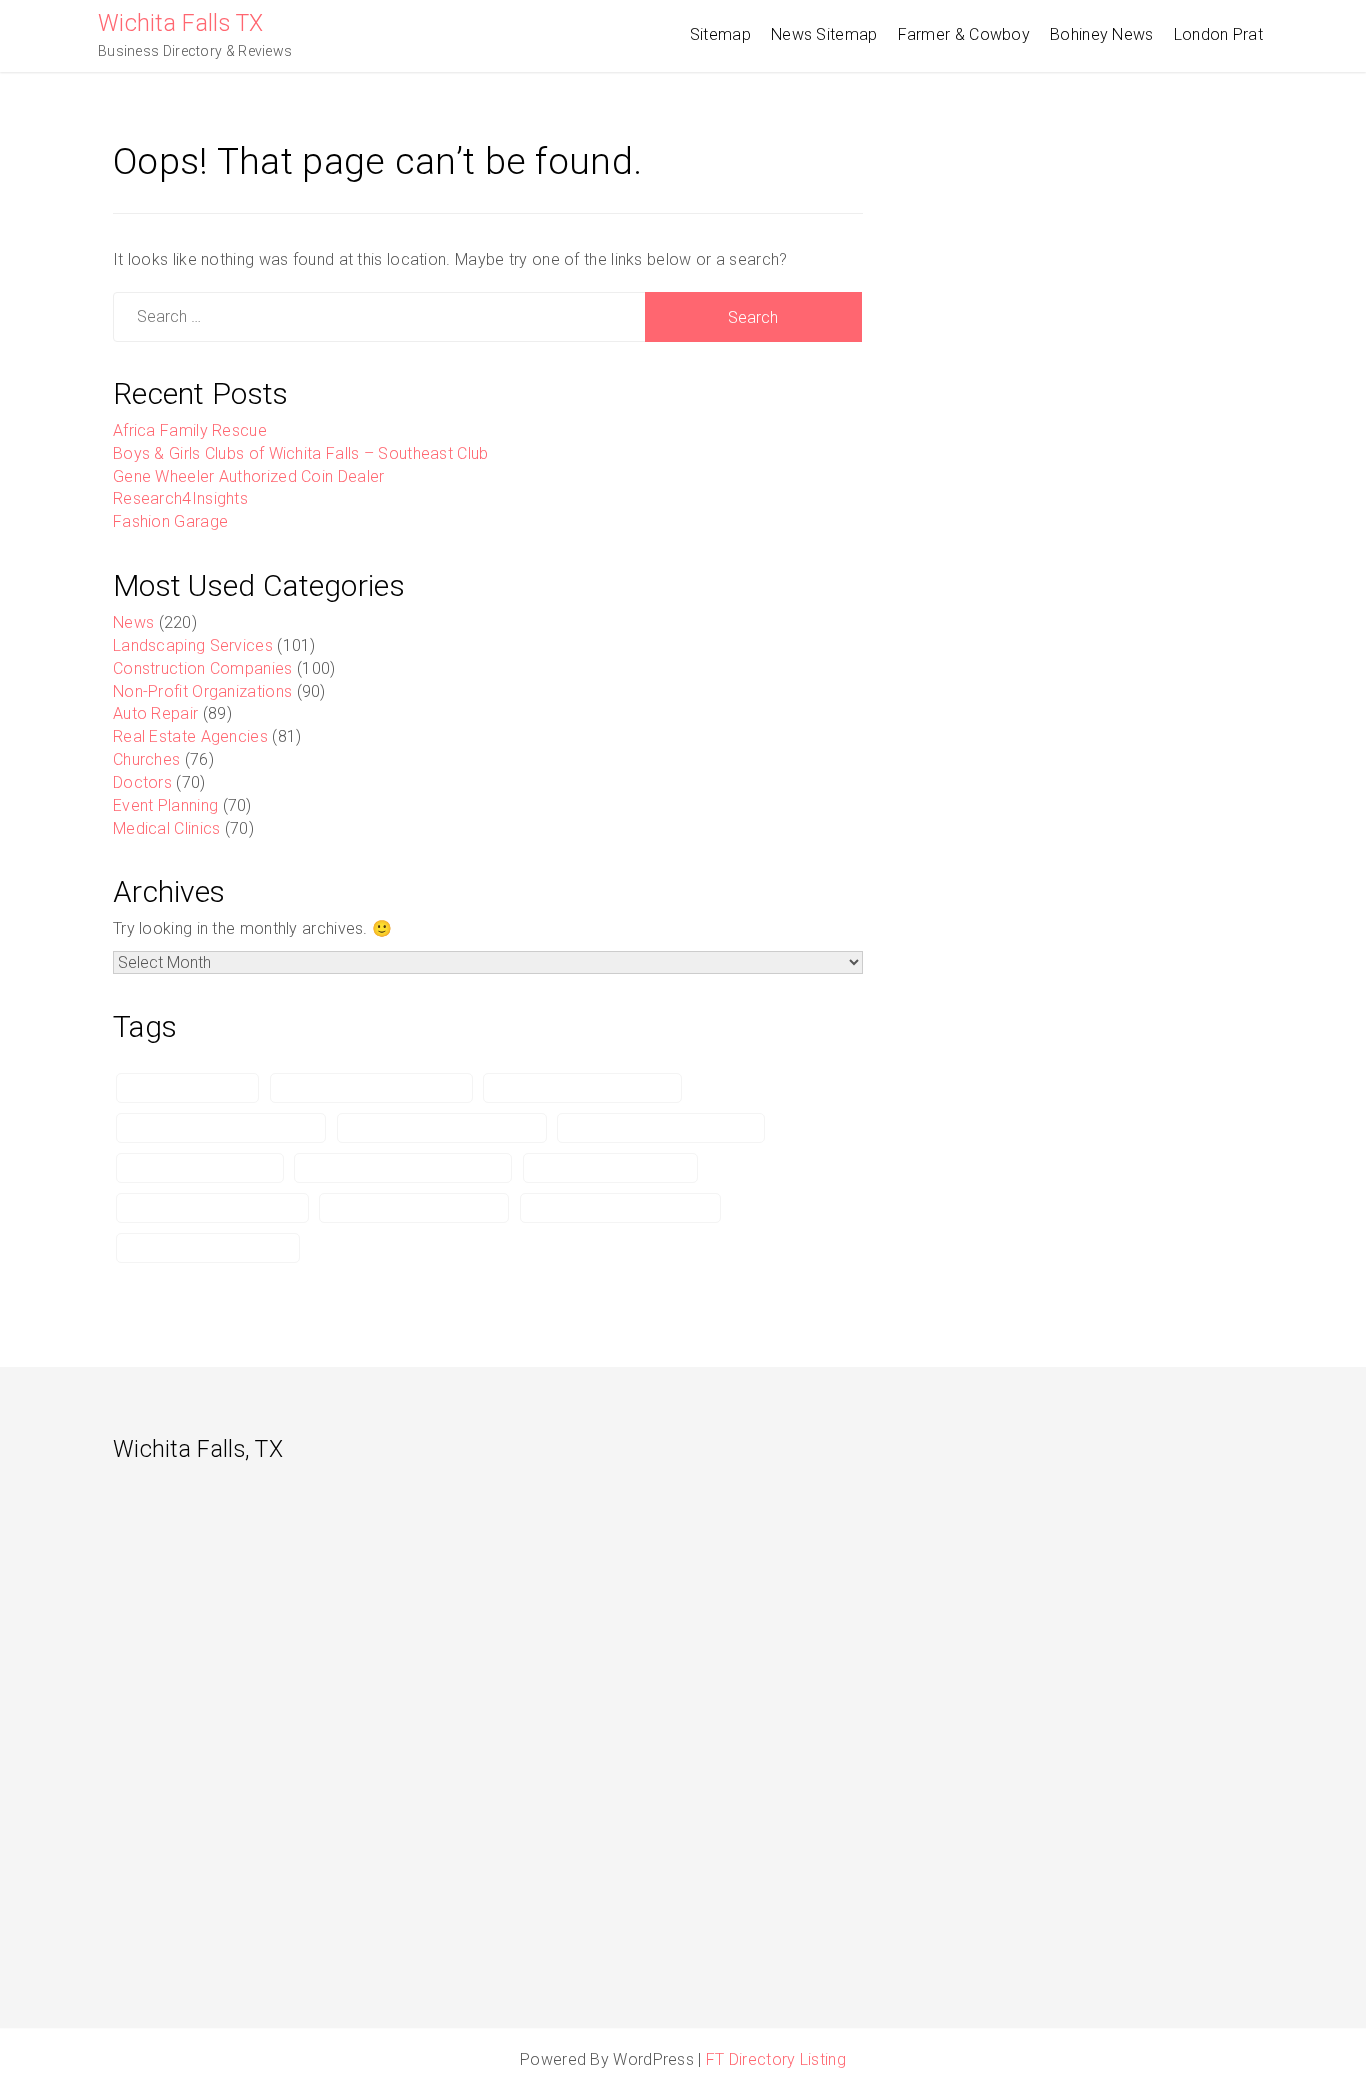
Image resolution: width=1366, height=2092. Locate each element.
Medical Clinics (167, 828)
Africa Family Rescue (190, 430)
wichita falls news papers (212, 1208)
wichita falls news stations (620, 1208)
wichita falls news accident (371, 1088)
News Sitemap (824, 34)
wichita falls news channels (660, 1128)
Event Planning (165, 805)
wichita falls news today (208, 1248)
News (133, 622)
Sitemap (720, 34)
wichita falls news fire (200, 1168)
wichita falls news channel (582, 1088)
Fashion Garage (170, 521)
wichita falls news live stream (403, 1168)
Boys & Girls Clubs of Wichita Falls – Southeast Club (301, 453)
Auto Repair (155, 713)
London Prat (1218, 34)
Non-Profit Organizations (202, 691)
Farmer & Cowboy (964, 34)
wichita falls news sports (414, 1208)
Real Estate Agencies (190, 736)
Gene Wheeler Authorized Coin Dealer (249, 476)
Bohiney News (1102, 34)
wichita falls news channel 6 (442, 1128)
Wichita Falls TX (181, 23)
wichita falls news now (611, 1168)
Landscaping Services (193, 645)
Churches (146, 759)
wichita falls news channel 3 (221, 1128)
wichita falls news (187, 1088)
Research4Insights (180, 498)
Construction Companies (203, 668)
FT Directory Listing (776, 2059)
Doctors (142, 782)
